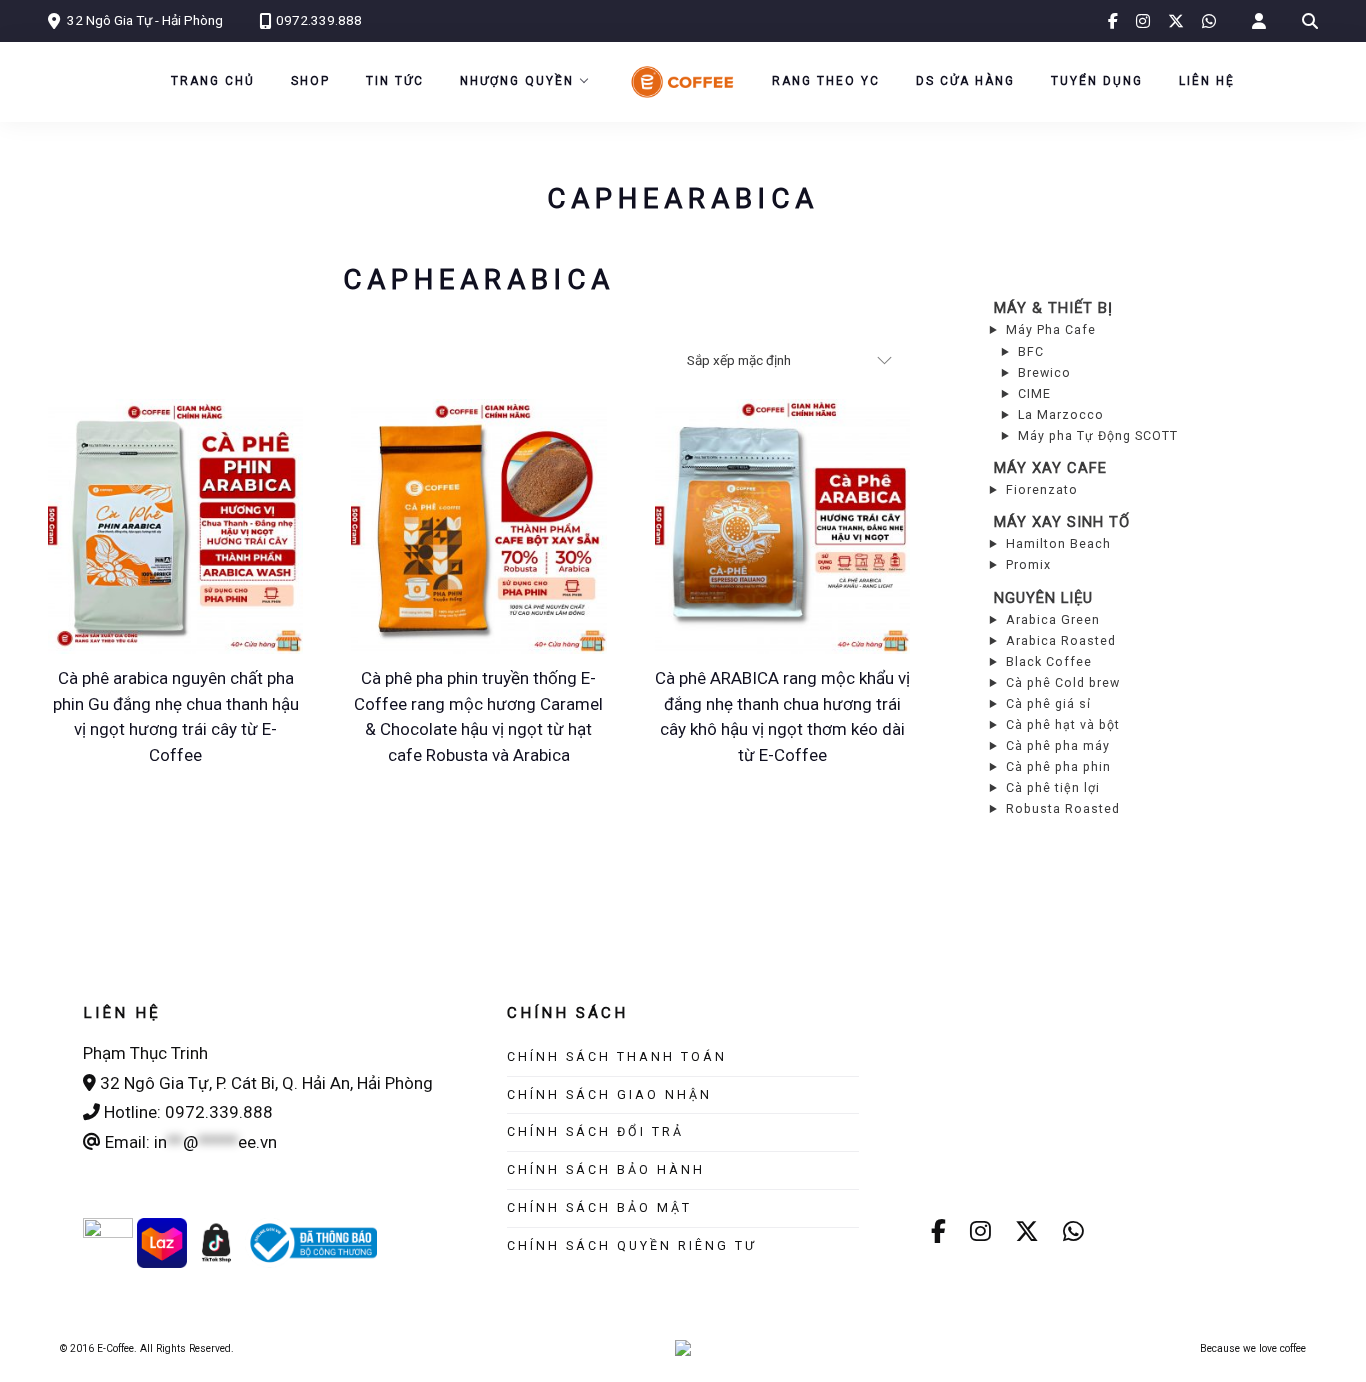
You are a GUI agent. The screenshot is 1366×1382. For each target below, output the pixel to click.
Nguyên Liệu (1043, 598)
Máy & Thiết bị (1053, 308)
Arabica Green (1053, 619)
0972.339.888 (319, 20)
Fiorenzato (1042, 489)
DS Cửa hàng (965, 81)
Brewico (1044, 372)
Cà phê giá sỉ (1048, 703)
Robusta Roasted (1063, 808)
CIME (1034, 393)
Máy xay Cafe (1050, 468)
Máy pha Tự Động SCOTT (1098, 435)
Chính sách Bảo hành (606, 1169)
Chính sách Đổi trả (595, 1131)
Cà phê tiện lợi (1053, 787)
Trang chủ (213, 81)
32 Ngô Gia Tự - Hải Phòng (145, 20)
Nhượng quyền (517, 81)
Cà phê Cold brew (1063, 682)
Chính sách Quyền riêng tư (632, 1245)
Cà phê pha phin (1058, 766)
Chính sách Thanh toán (617, 1056)
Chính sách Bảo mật (599, 1207)
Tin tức (395, 81)
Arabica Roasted (1061, 640)
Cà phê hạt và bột (1063, 724)
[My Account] (1259, 21)
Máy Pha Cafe (1051, 329)
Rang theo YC (826, 81)
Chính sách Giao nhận (609, 1094)
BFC (1031, 351)
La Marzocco (1061, 414)
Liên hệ (1207, 81)
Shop (310, 81)
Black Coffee (1049, 661)
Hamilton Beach (1058, 543)
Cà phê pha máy (1058, 745)
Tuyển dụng (1097, 81)
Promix (1028, 564)
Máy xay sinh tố (1062, 522)
